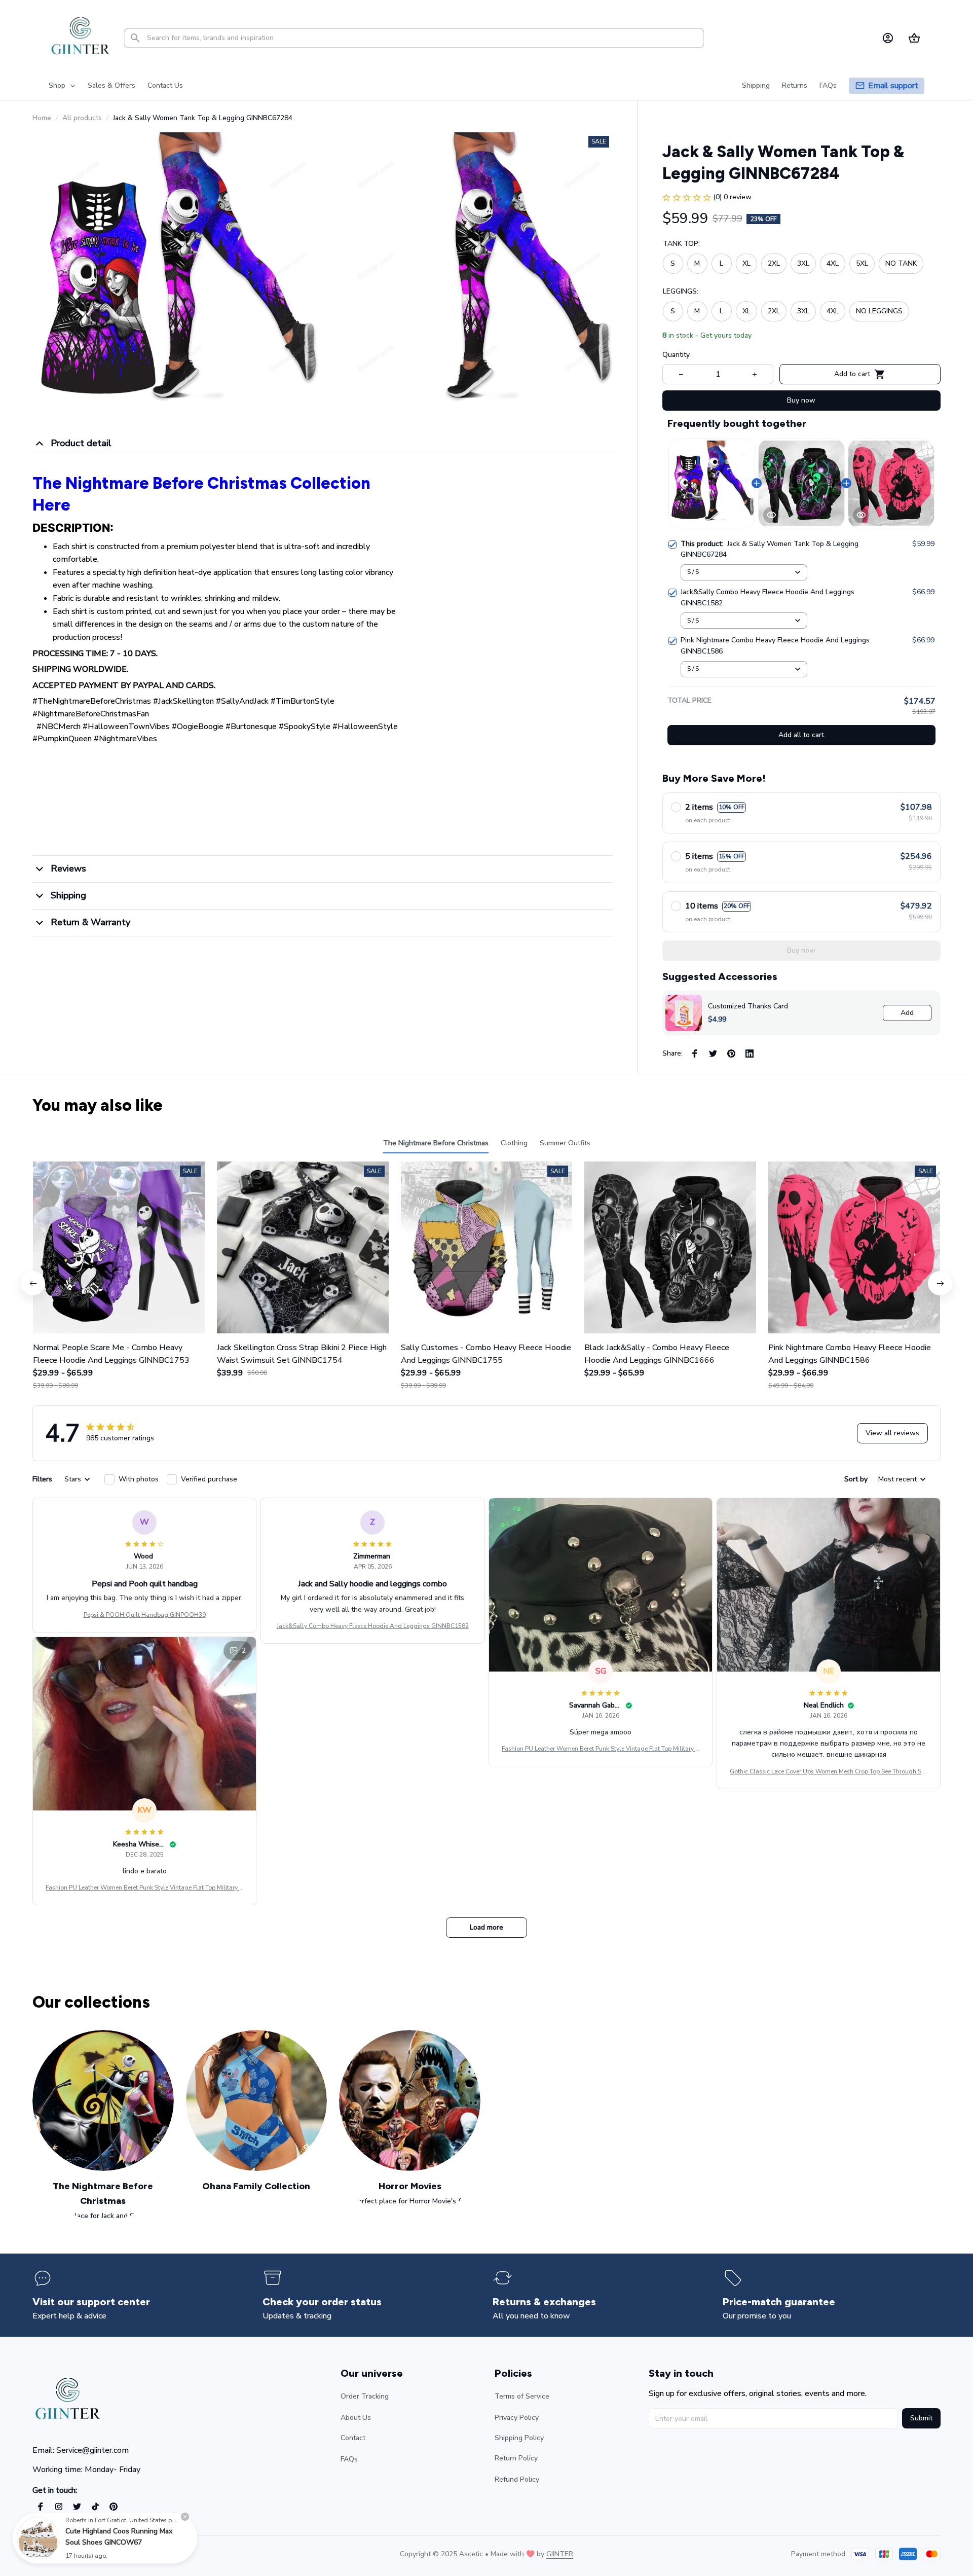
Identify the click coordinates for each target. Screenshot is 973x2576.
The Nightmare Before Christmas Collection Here (201, 494)
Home (42, 118)
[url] (560, 2554)
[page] (893, 86)
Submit (921, 2418)
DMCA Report (122, 2554)
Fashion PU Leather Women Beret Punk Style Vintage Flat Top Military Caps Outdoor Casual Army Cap (601, 1749)
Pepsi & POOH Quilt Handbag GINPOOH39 (145, 1615)
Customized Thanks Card (748, 1006)
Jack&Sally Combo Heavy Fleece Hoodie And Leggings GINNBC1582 (373, 1626)
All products (82, 118)
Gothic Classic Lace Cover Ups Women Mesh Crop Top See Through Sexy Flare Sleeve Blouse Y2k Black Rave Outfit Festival (829, 1772)
